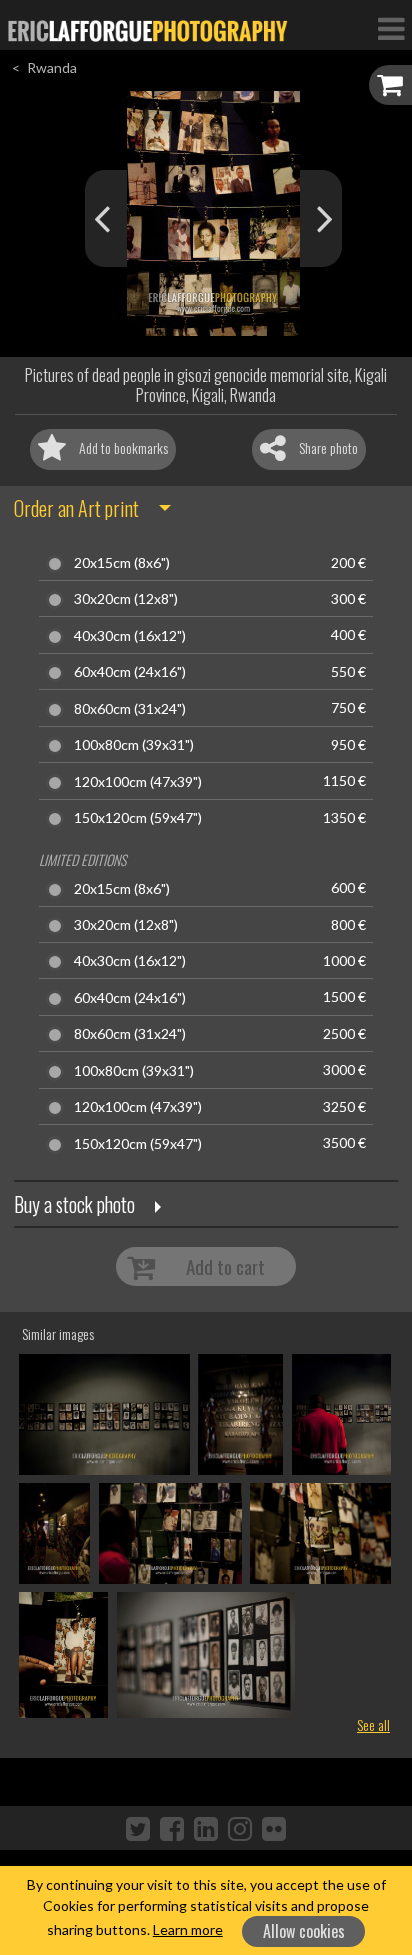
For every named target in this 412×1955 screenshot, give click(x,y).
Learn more (188, 1929)
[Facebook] (172, 1828)
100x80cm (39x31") (134, 745)
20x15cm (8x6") (122, 563)
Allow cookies (304, 1931)
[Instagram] (240, 1828)
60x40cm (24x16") (130, 672)
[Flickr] (274, 1828)
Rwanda (52, 67)
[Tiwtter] (138, 1828)
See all (373, 1724)
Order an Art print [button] (76, 508)
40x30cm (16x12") (130, 636)
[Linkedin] (206, 1828)
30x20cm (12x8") (126, 599)
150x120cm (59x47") (138, 818)
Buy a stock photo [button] (74, 1204)
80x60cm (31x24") (130, 709)
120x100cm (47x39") (138, 782)
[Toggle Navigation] (391, 28)
